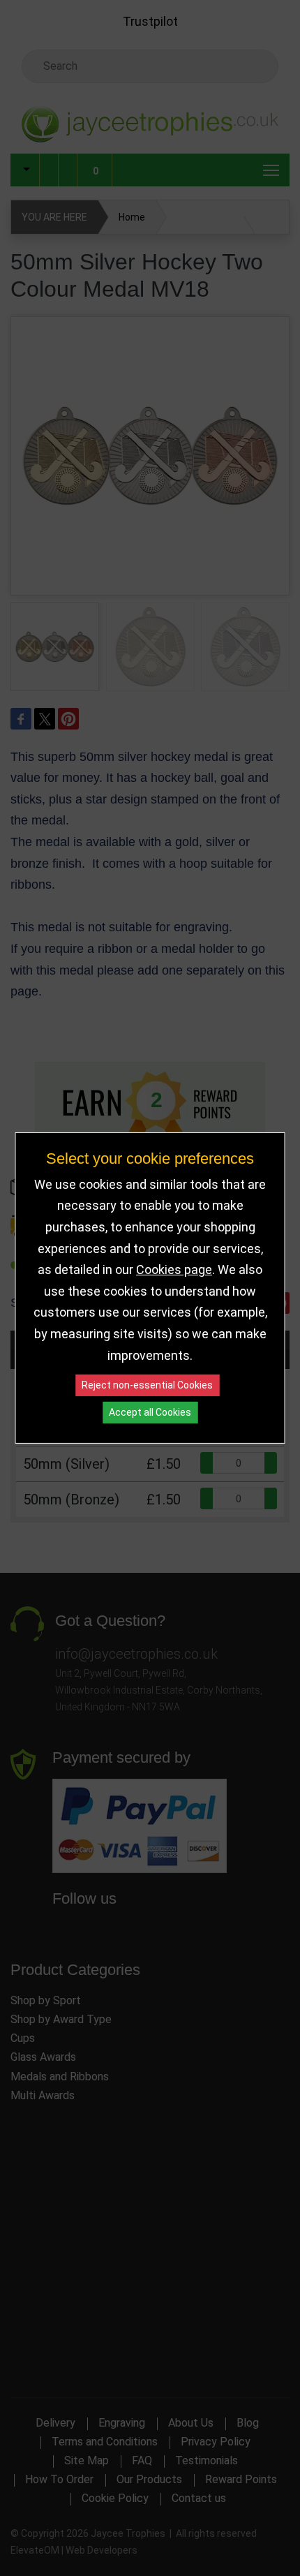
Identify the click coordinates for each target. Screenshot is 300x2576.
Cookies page (174, 1270)
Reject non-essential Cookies (147, 1385)
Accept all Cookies (150, 1412)
